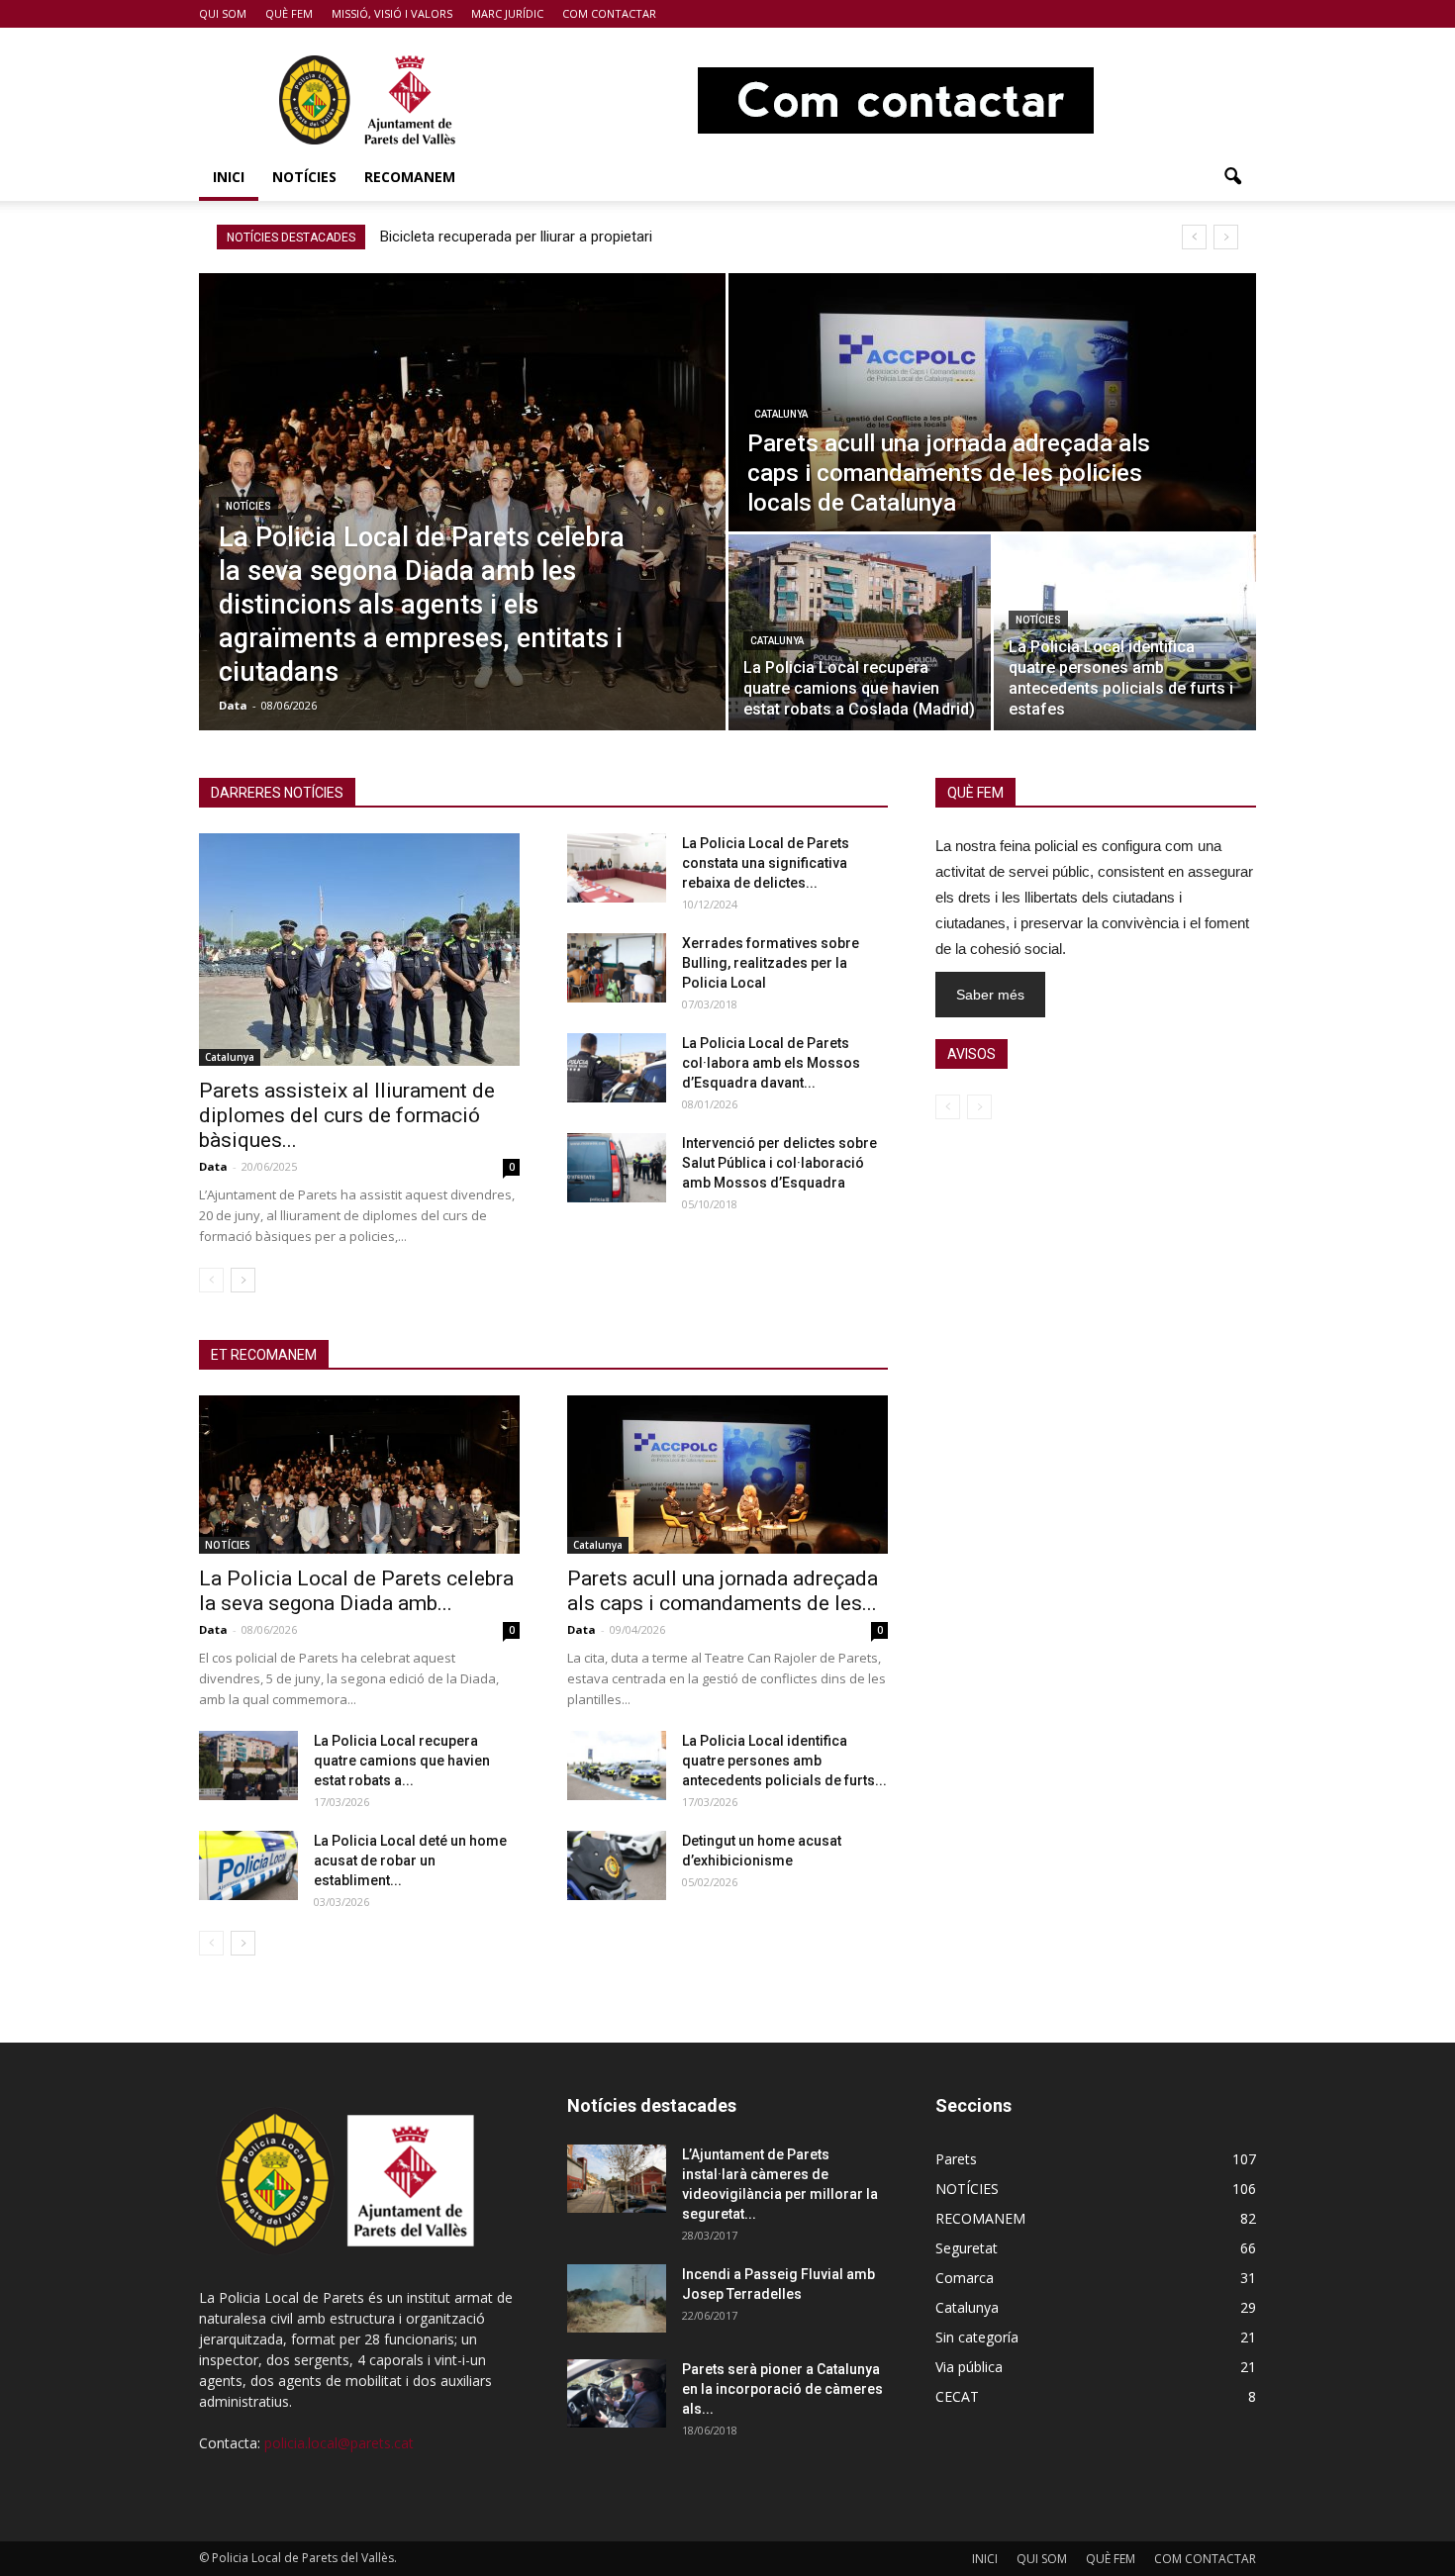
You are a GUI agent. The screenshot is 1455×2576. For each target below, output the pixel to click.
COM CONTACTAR (609, 13)
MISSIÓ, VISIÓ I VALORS (392, 13)
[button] (1232, 177)
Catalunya (781, 414)
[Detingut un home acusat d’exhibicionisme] (617, 1865)
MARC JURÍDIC (507, 13)
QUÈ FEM (289, 13)
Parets (956, 2159)
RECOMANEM (410, 177)
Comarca (965, 2278)
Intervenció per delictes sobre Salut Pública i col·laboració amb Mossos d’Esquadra (779, 1163)
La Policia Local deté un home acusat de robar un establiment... (410, 1860)
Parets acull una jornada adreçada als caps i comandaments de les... (723, 1591)
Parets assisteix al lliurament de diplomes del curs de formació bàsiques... (347, 1115)
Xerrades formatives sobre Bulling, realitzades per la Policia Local (771, 963)
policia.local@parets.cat (339, 2443)
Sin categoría (977, 2337)
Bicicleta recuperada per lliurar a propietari (516, 237)
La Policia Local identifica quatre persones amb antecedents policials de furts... (784, 1761)
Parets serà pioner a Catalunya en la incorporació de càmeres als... (782, 2389)
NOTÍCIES (304, 177)
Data (233, 705)
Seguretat (967, 2248)
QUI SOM (223, 13)
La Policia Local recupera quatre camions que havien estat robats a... (402, 1761)
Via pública (969, 2367)
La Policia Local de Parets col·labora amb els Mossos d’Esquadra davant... (771, 1063)
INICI (229, 177)
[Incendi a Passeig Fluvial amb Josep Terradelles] (617, 2298)
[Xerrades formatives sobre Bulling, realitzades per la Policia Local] (617, 968)
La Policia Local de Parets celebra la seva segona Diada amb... (356, 1591)
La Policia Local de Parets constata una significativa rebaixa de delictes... (766, 863)
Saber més (990, 995)
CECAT (957, 2396)
